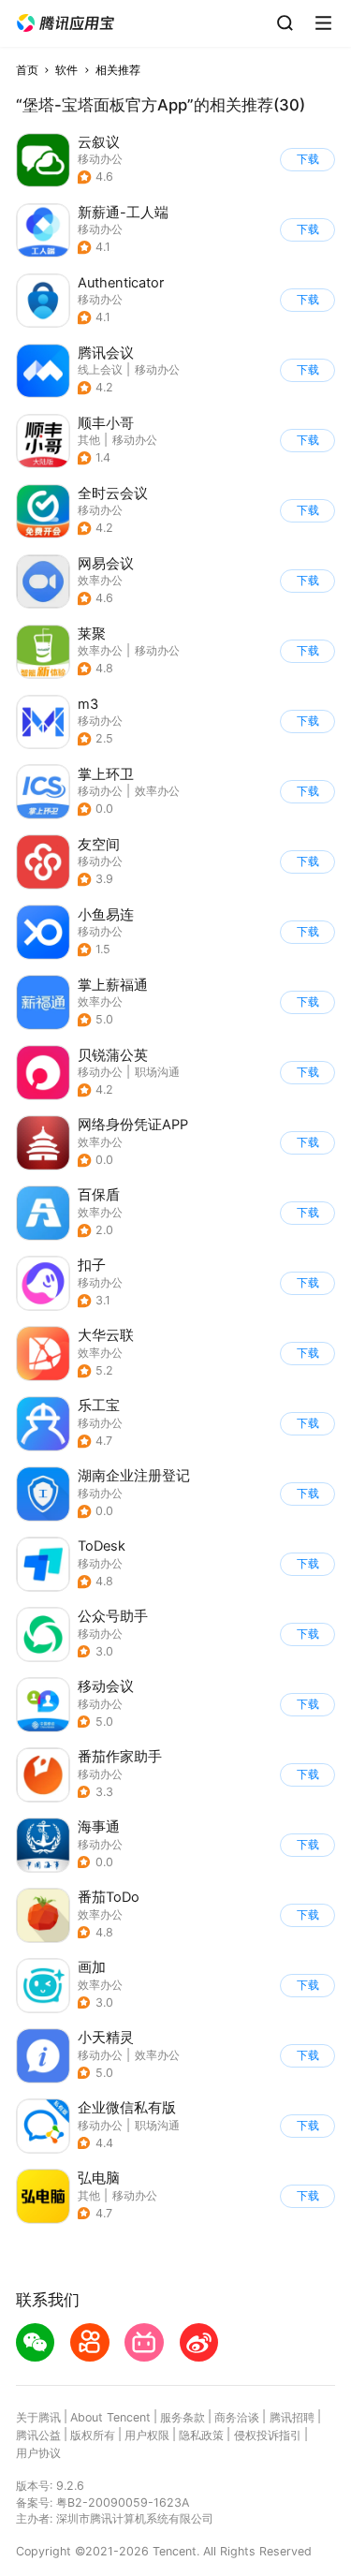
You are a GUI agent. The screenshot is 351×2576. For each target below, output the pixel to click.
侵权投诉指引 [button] (268, 2435)
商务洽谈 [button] (237, 2417)
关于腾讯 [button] (38, 2417)
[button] (66, 23)
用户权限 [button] (147, 2435)
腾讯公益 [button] (38, 2435)
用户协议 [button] (38, 2453)
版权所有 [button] (93, 2435)
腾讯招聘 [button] (292, 2417)
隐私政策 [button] (201, 2435)
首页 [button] (27, 70)
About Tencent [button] (110, 2417)
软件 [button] (66, 70)
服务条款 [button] (183, 2417)
